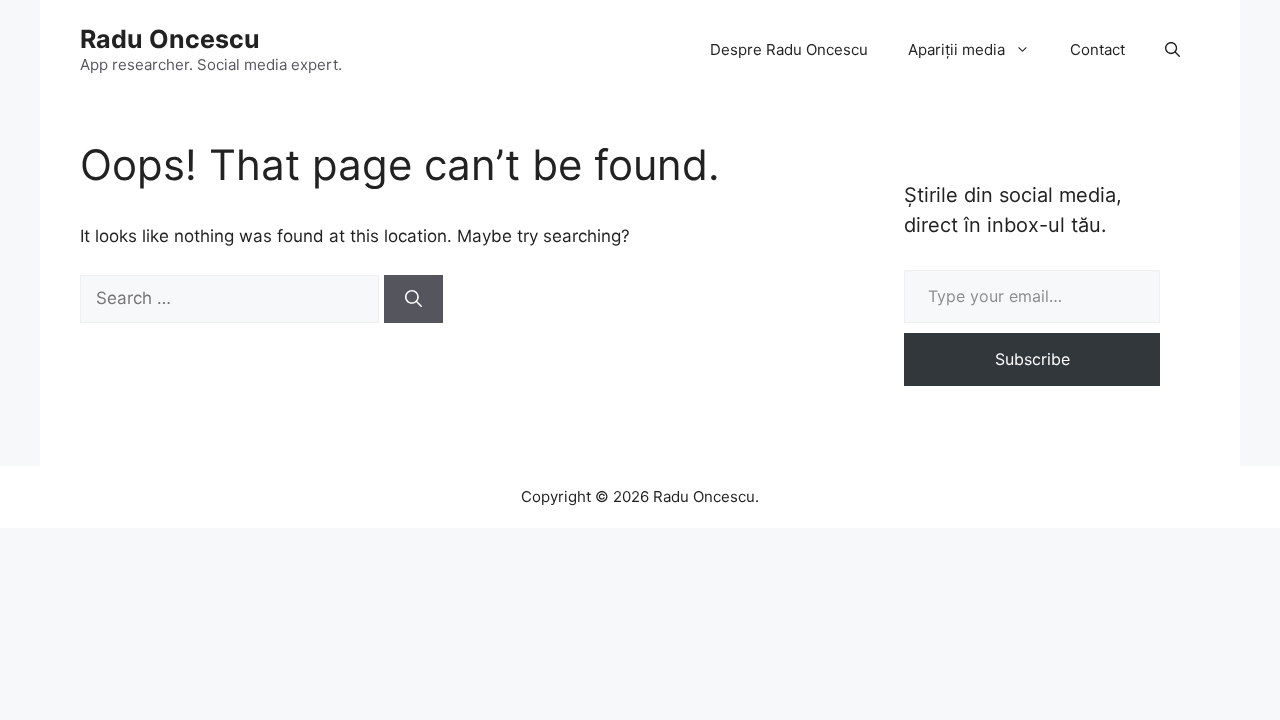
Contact (1097, 49)
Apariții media (956, 49)
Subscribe (1032, 359)
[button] (1172, 50)
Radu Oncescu (170, 39)
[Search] (413, 299)
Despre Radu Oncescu (789, 49)
